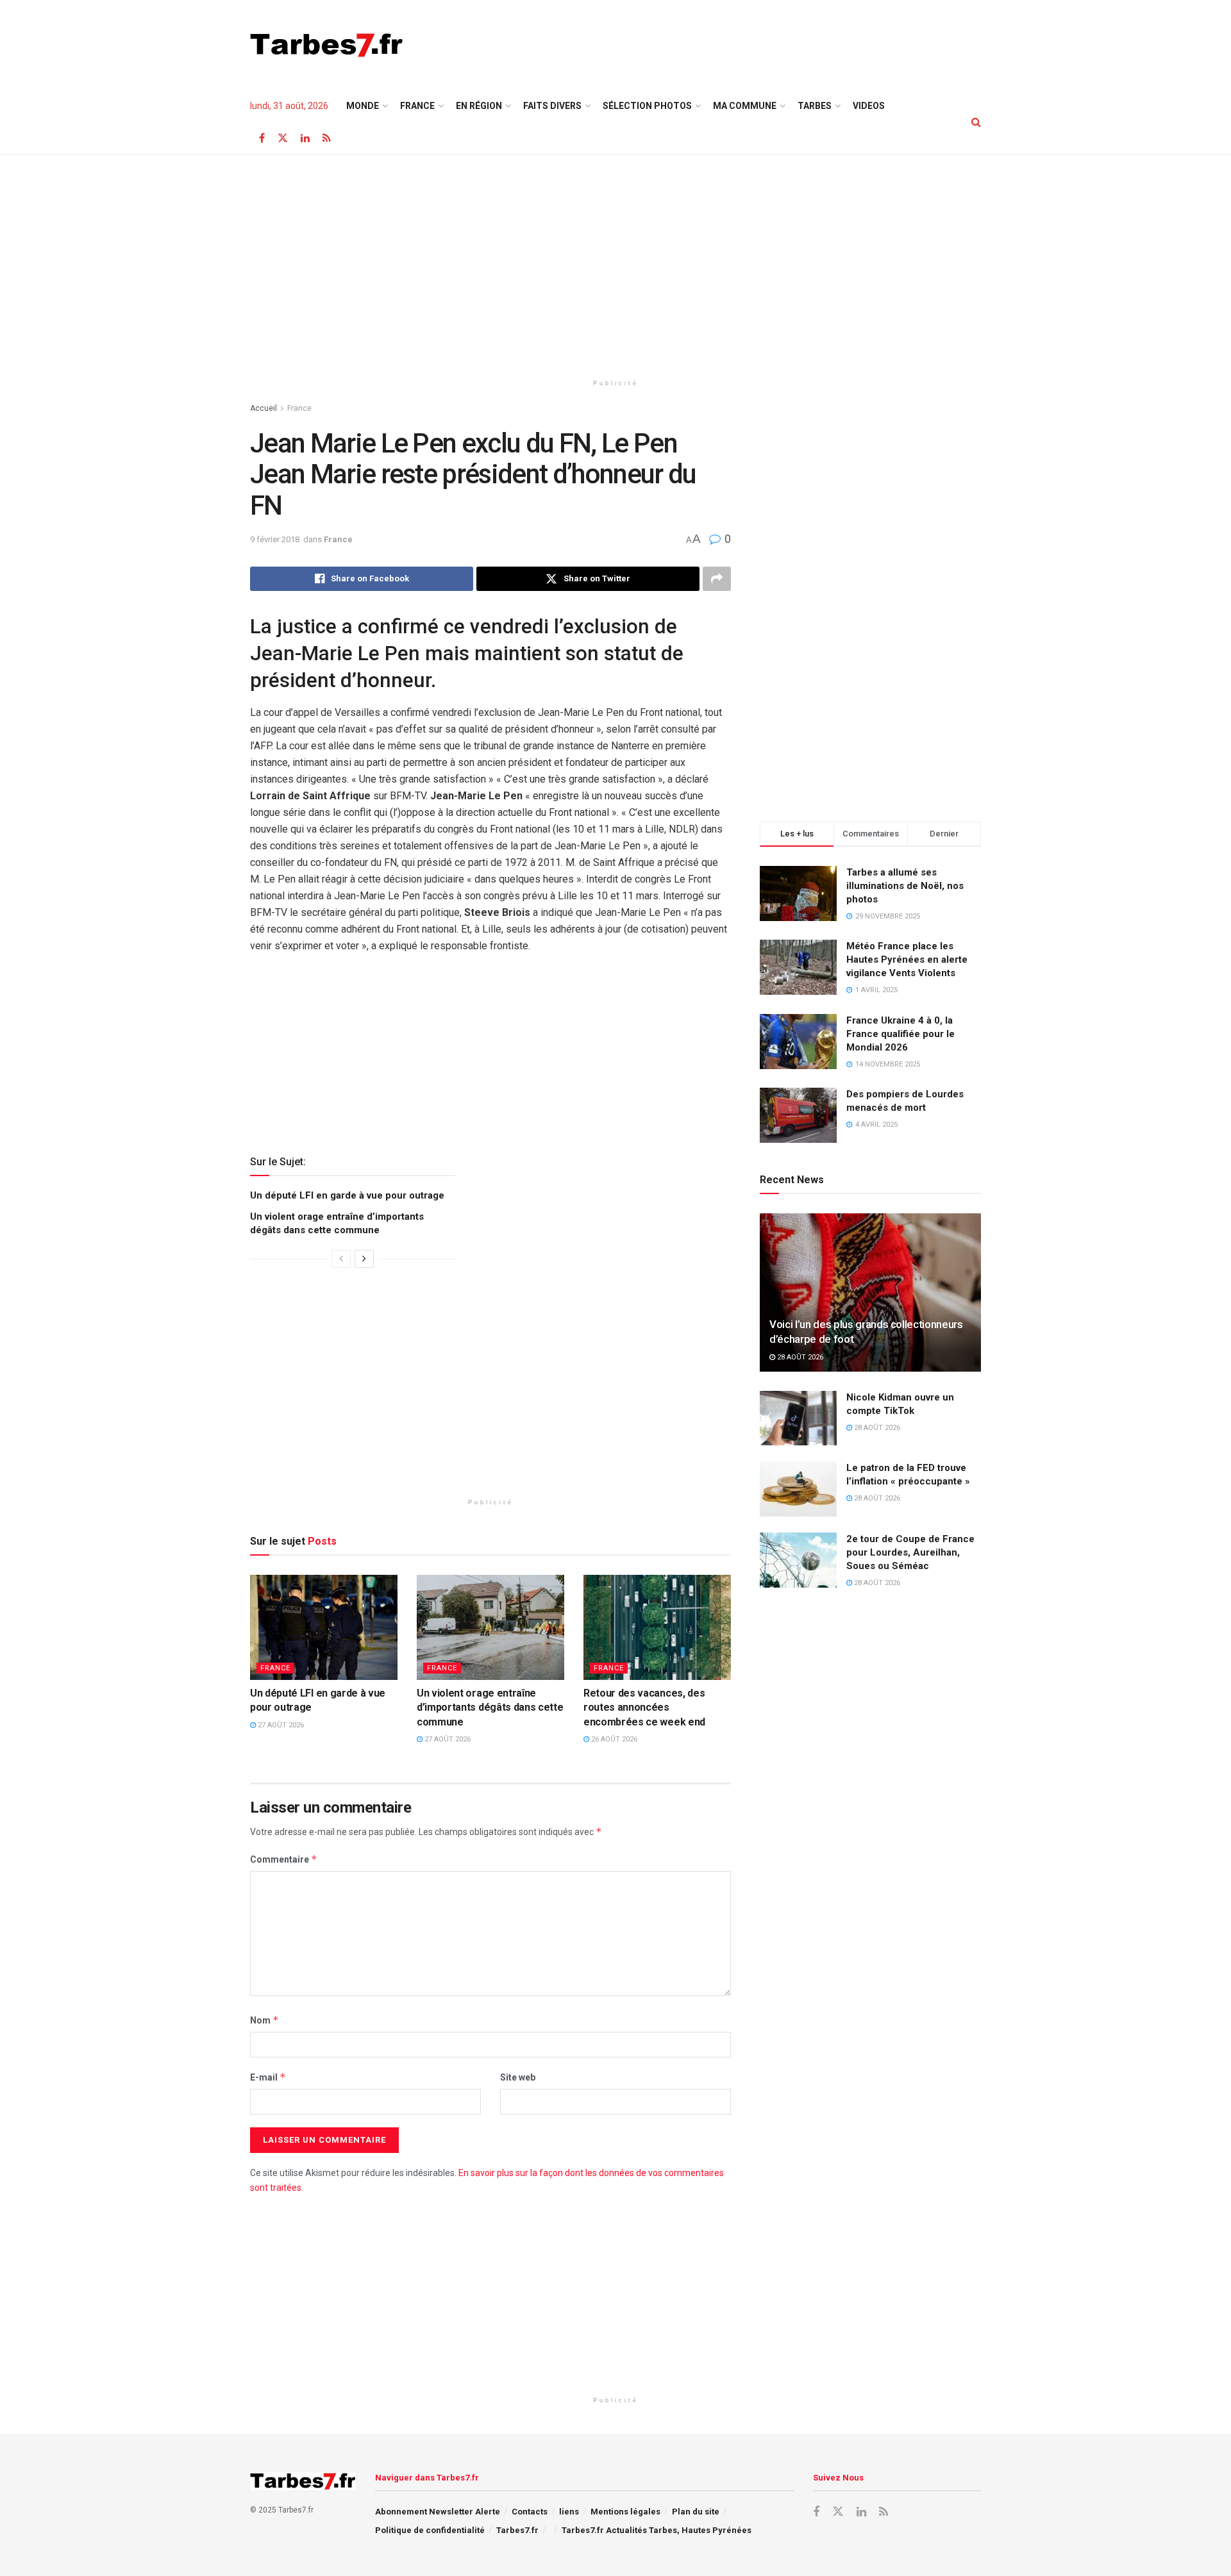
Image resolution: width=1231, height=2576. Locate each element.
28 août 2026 (799, 1357)
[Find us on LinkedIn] (305, 138)
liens (569, 2512)
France (417, 106)
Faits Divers (552, 106)
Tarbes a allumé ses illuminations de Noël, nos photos (905, 886)
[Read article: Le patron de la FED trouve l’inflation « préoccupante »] (798, 1489)
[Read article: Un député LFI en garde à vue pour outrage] (324, 1627)
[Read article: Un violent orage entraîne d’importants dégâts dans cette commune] (490, 1627)
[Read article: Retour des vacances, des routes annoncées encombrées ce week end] (657, 1627)
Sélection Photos (647, 106)
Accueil (264, 408)
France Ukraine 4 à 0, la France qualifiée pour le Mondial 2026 (900, 1034)
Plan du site (696, 2512)
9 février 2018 (275, 539)
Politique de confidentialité (430, 2530)
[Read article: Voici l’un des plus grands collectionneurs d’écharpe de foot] (870, 1292)
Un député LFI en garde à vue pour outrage (347, 1195)
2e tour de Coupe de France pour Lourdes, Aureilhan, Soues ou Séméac (910, 1552)
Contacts (530, 2512)
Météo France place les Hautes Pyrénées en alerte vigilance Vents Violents (907, 960)
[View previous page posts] (341, 1259)
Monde (363, 106)
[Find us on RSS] (327, 138)
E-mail (268, 2077)
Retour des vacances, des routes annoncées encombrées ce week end (644, 1708)
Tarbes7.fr (517, 2530)
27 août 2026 (280, 1725)
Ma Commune (745, 106)
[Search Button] (976, 122)
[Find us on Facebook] (262, 138)
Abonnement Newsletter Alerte (438, 2512)
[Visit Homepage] (327, 45)
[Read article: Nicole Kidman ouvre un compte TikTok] (798, 1418)
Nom (264, 2020)
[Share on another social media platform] (717, 579)
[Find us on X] (283, 138)
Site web (518, 2077)
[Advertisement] (748, 43)
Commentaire (284, 1859)
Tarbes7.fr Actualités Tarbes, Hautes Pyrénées (657, 2530)
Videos (869, 106)
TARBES (815, 106)
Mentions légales (625, 2512)
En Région (479, 106)
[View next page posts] (364, 1259)
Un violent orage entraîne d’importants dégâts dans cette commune (490, 1708)
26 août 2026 (613, 1739)
